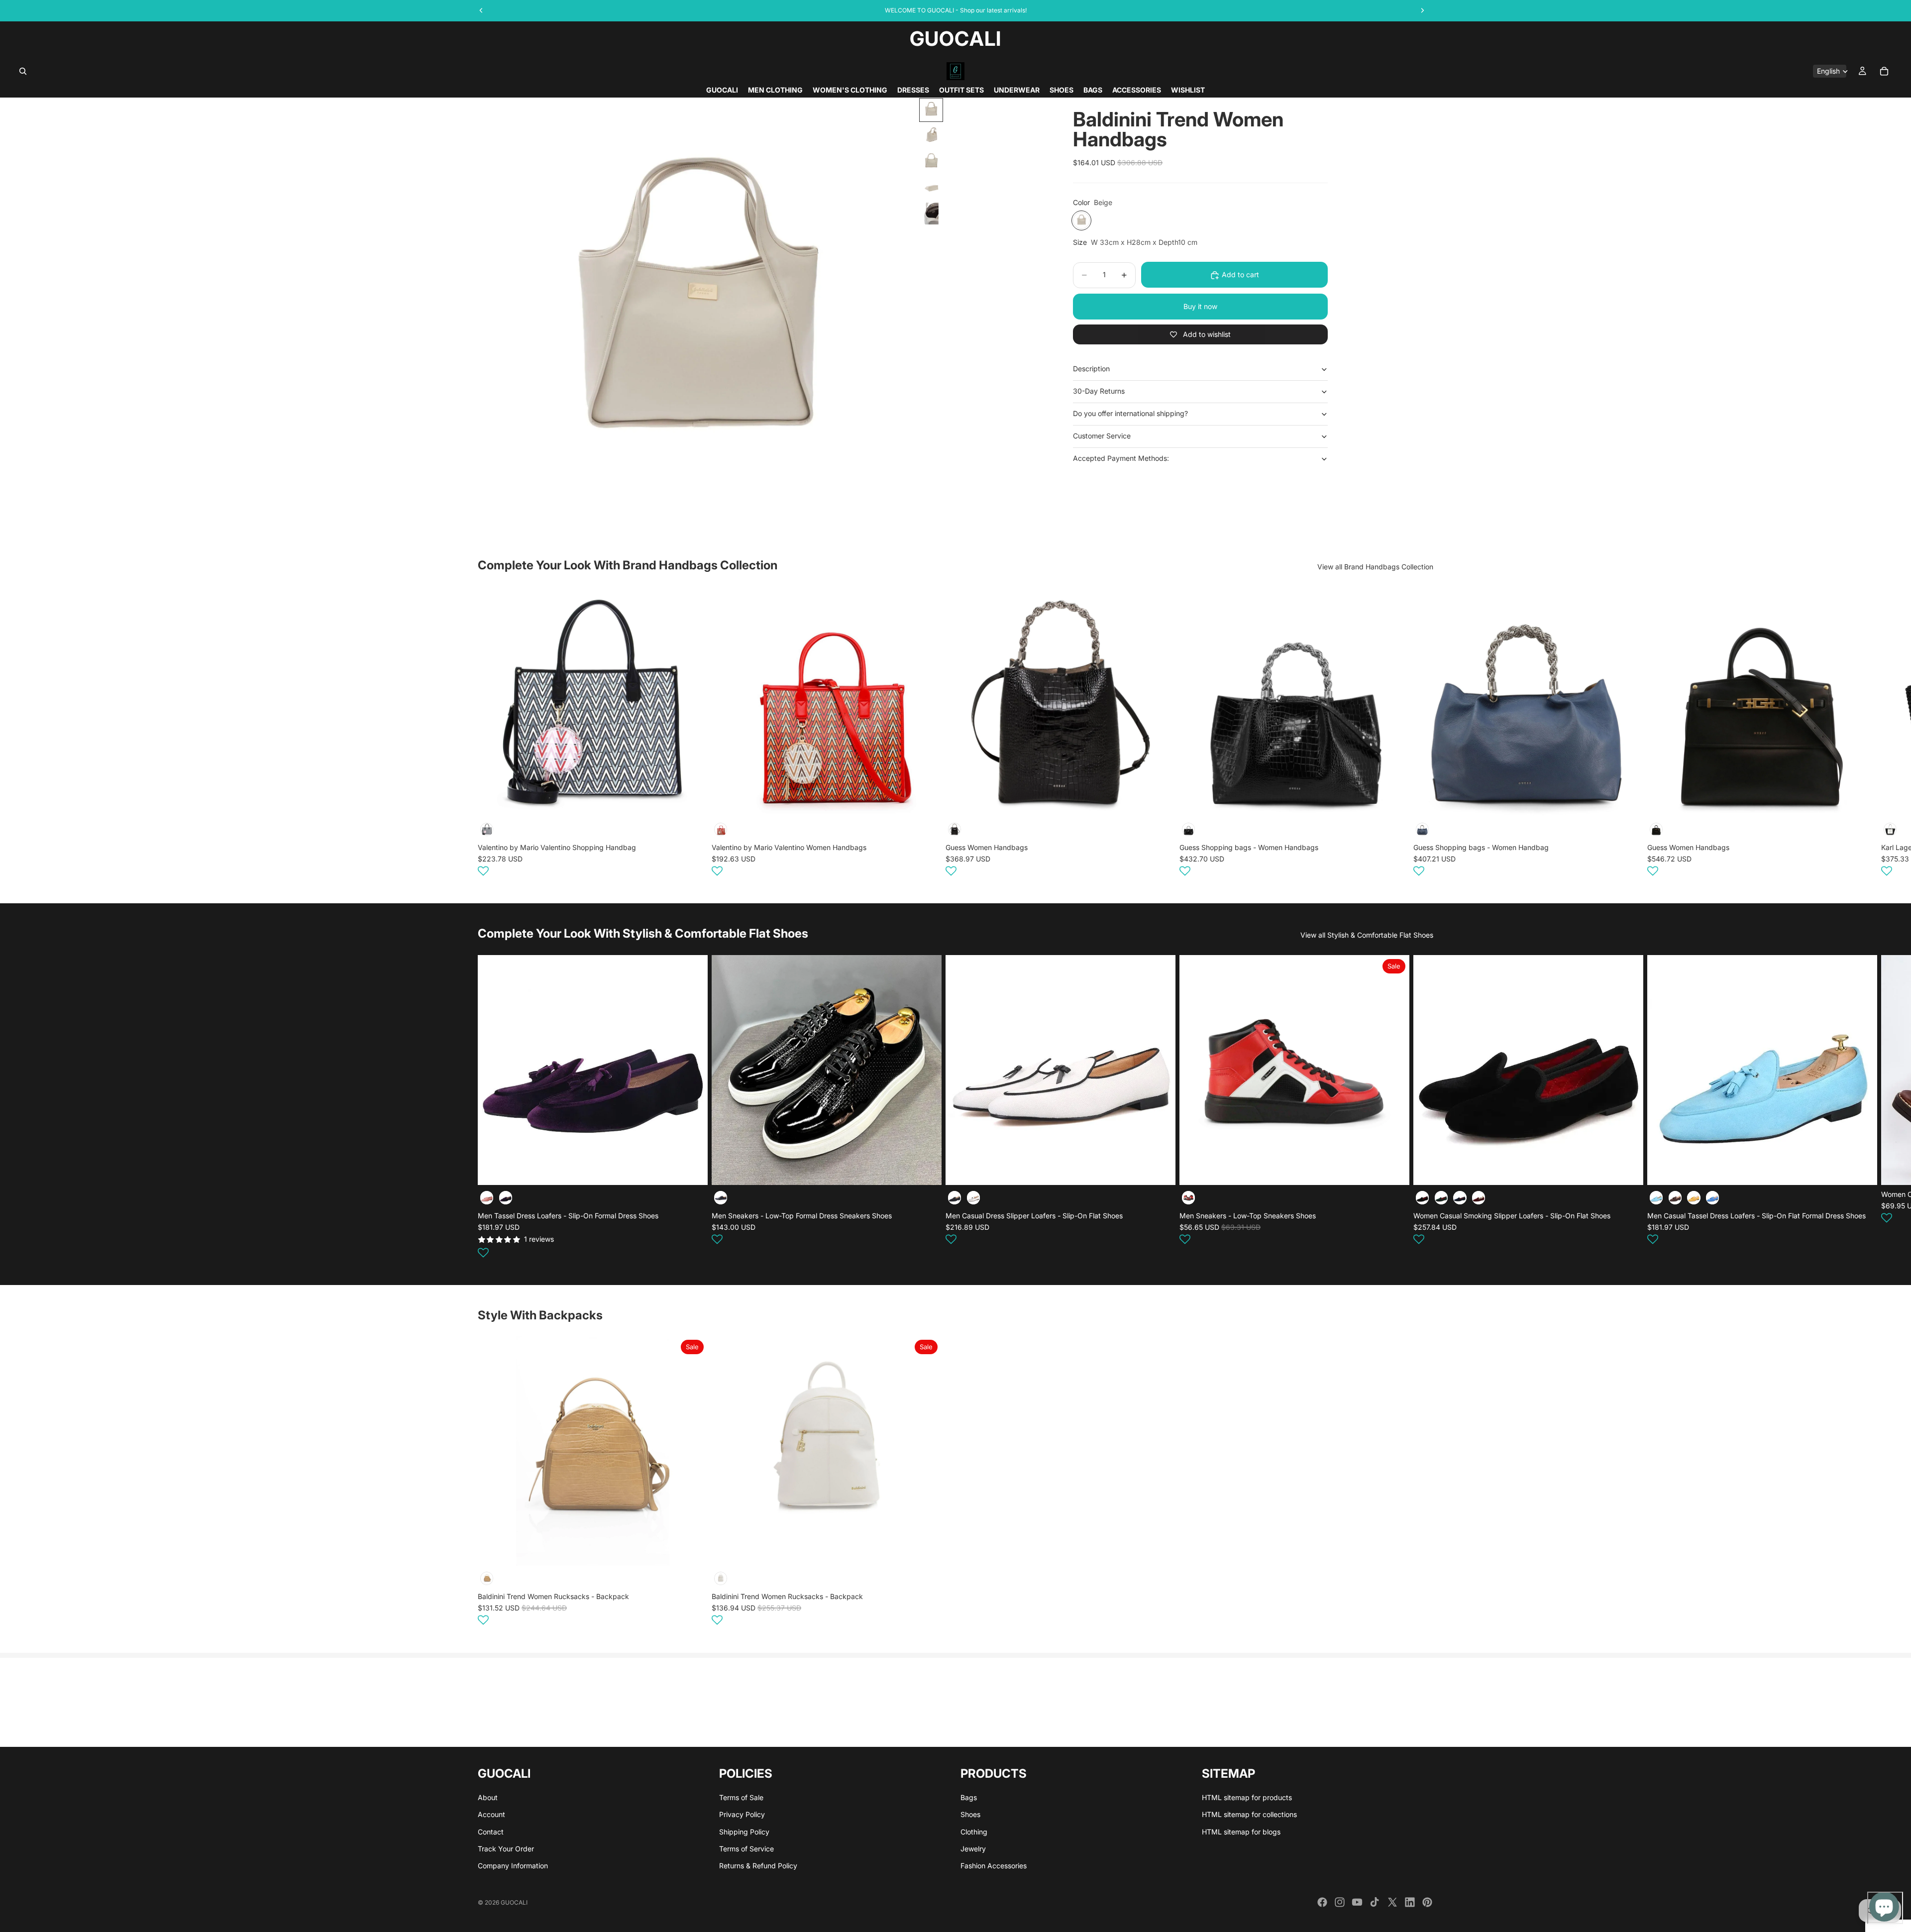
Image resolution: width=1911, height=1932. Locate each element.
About (488, 1797)
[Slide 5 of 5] (931, 214)
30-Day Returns (1099, 391)
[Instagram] (1340, 1902)
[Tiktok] (1375, 1902)
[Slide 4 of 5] (931, 188)
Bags (969, 1797)
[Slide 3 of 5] (931, 162)
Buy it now (1200, 306)
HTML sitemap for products (1247, 1797)
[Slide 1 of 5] (931, 110)
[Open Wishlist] (483, 871)
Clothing (974, 1831)
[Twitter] (1392, 1902)
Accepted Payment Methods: (1121, 458)
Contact (491, 1831)
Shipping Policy (744, 1831)
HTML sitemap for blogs (1241, 1831)
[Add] (692, 801)
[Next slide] (1421, 733)
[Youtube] (1357, 1902)
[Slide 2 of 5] (931, 136)
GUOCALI (514, 1902)
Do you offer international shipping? (1130, 413)
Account (491, 1814)
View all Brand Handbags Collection (1375, 567)
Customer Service (1102, 436)
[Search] (23, 71)
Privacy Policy (742, 1814)
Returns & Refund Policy (758, 1866)
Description (1091, 369)
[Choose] (692, 1170)
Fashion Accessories (994, 1866)
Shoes (970, 1814)
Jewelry (973, 1849)
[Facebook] (1322, 1902)
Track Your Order (506, 1849)
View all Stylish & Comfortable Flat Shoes (1367, 935)
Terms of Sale (741, 1797)
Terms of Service (746, 1849)
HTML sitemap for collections (1249, 1814)
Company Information (513, 1866)
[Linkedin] (1410, 1902)
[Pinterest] (1427, 1902)
